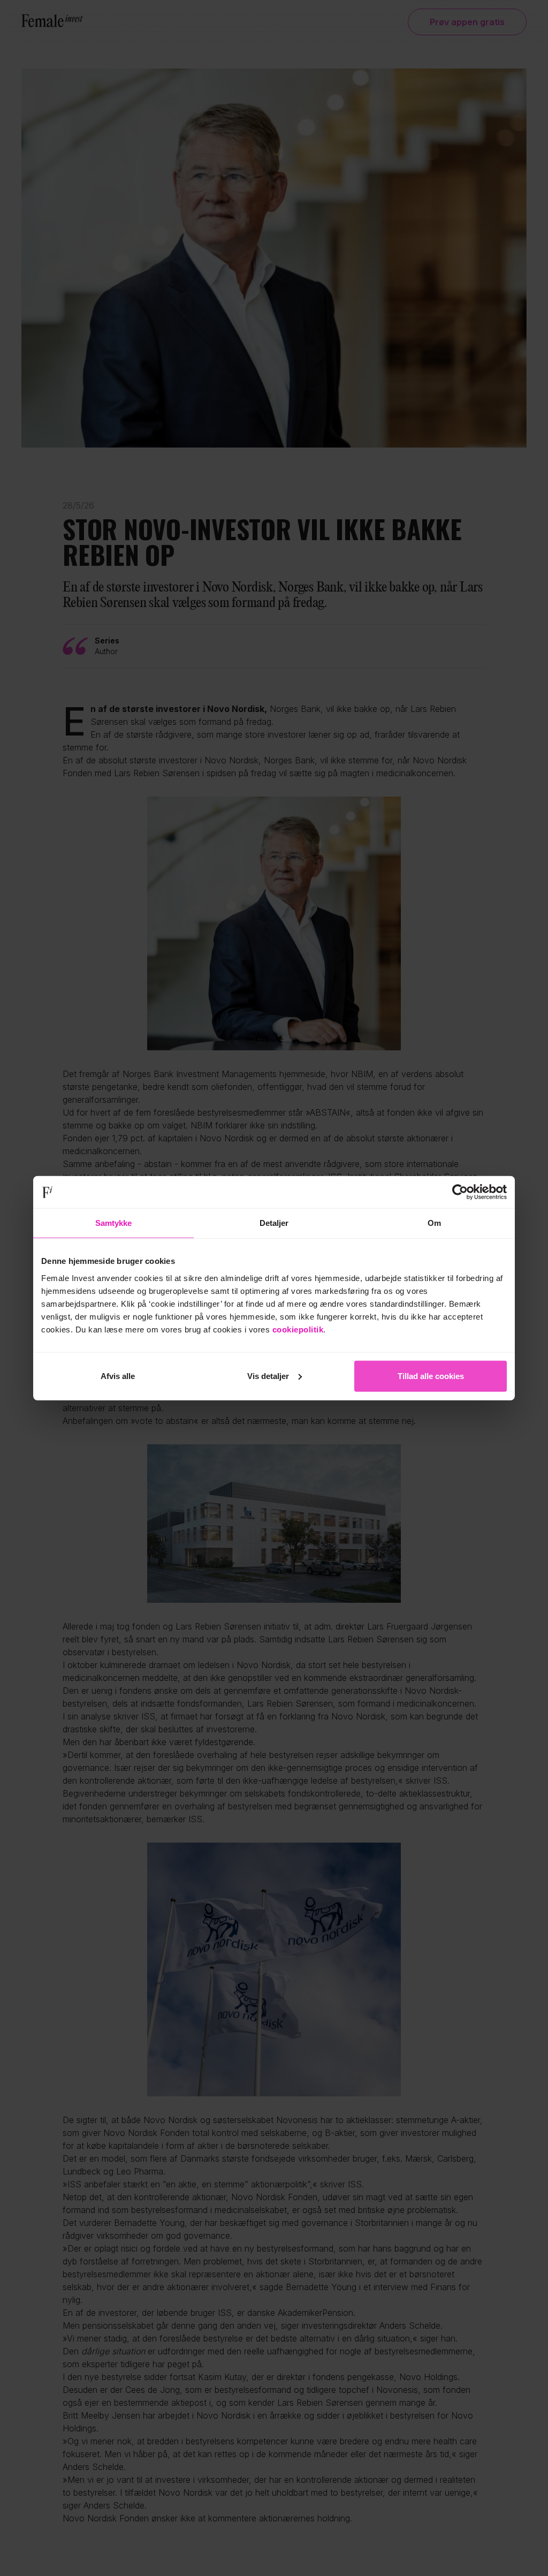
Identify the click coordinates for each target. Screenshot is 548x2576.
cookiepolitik (298, 1329)
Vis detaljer (268, 1376)
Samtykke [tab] (114, 1223)
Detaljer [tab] (274, 1223)
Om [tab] (434, 1223)
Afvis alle (118, 1376)
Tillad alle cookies (431, 1376)
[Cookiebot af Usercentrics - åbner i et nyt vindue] (460, 1192)
